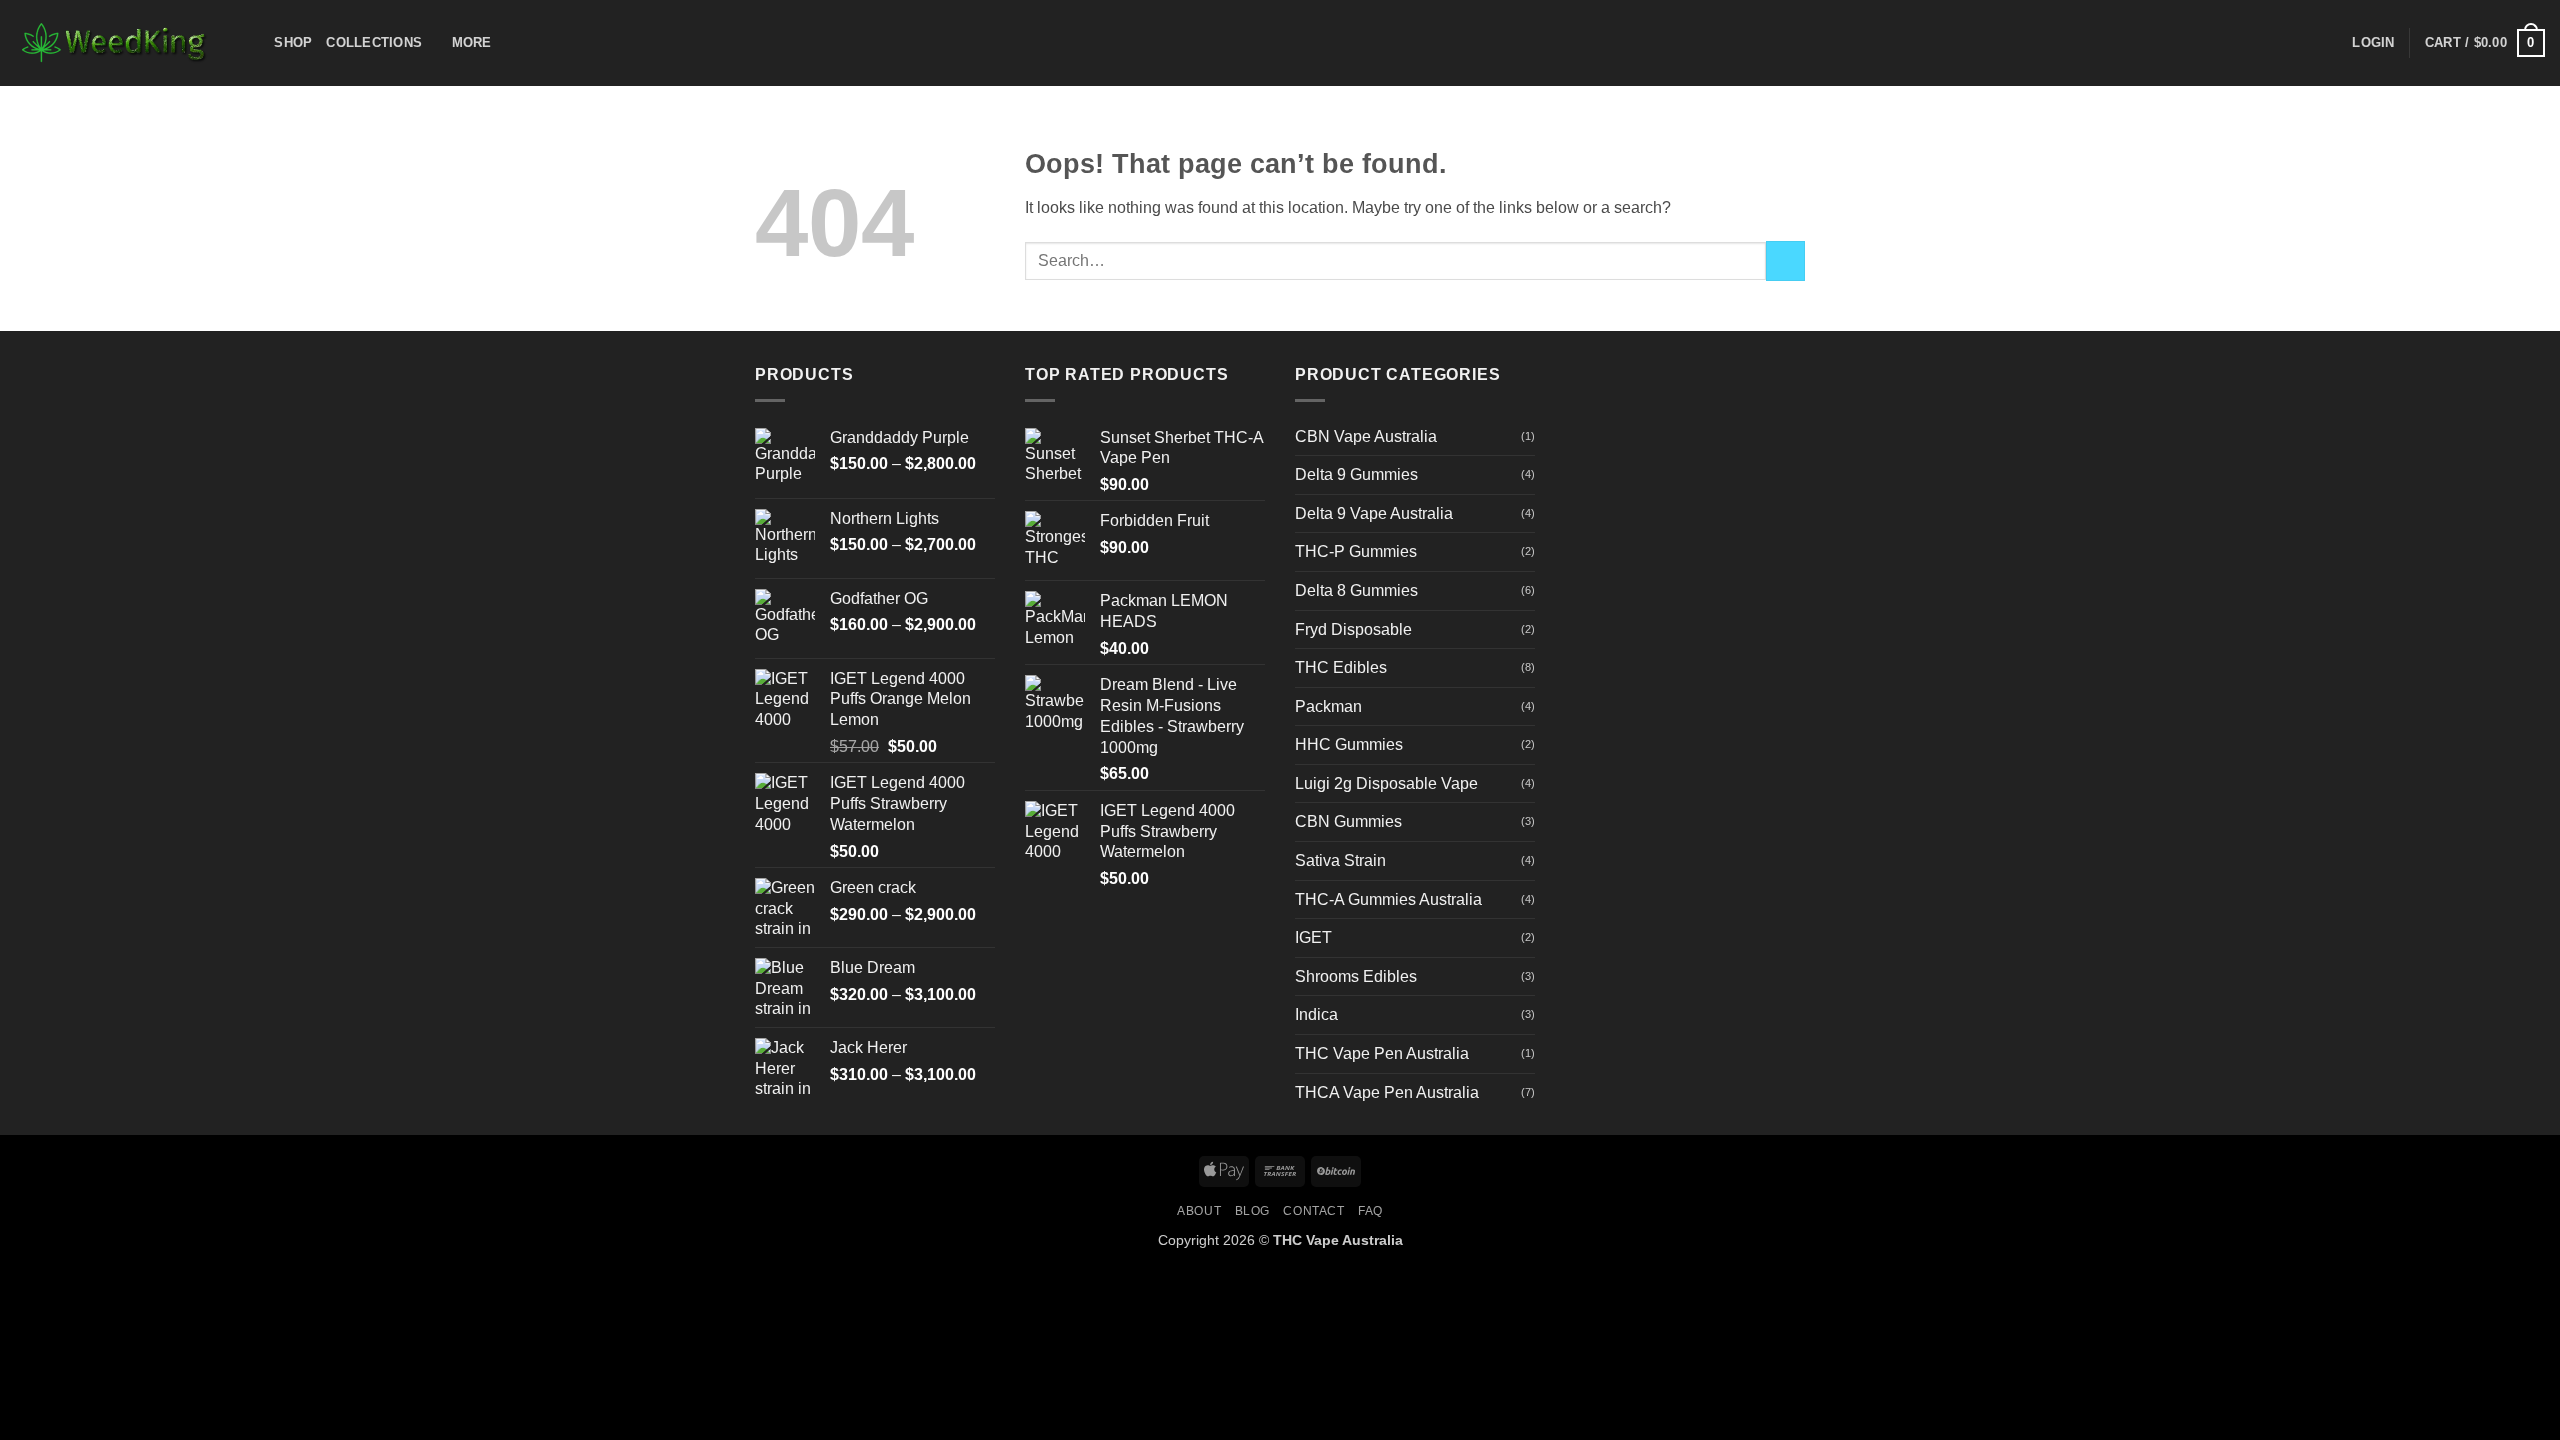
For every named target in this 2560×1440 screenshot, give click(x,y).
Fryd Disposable (1353, 629)
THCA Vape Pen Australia (1387, 1092)
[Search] (252, 43)
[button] (2373, 43)
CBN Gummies (1348, 821)
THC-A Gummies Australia (1388, 899)
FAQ (1370, 1211)
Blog (1252, 1211)
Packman (1328, 706)
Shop (293, 42)
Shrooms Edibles (1356, 976)
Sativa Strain (1340, 860)
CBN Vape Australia (1366, 436)
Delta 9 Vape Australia (1374, 513)
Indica (1316, 1014)
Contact (1313, 1211)
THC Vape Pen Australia (1382, 1053)
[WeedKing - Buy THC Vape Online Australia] (115, 43)
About (1199, 1211)
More (472, 42)
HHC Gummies (1349, 744)
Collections (374, 42)
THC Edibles (1341, 667)
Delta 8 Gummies (1356, 590)
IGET (1313, 937)
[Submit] (1785, 260)
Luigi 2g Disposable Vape (1386, 783)
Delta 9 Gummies (1356, 474)
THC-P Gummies (1356, 551)
